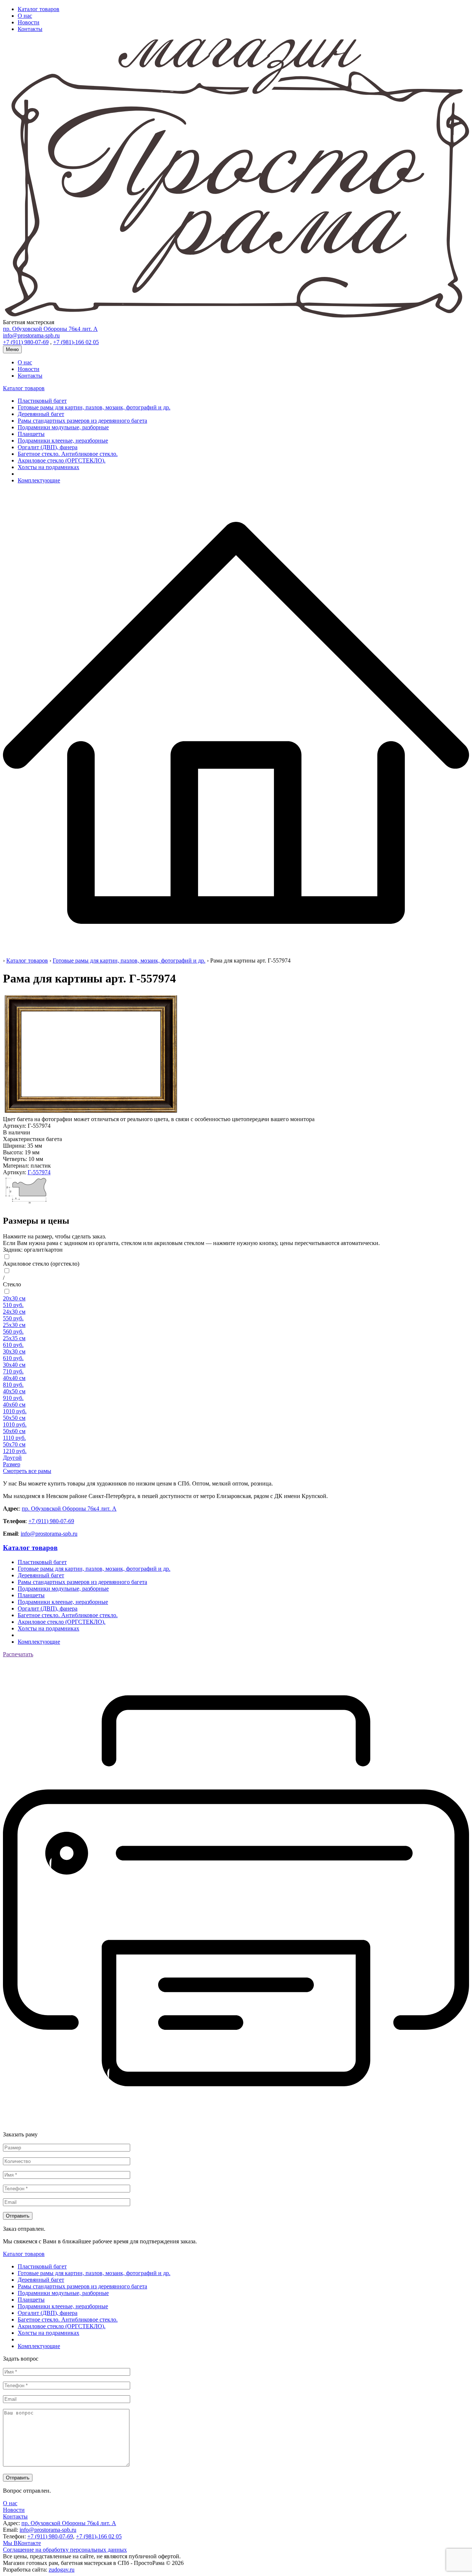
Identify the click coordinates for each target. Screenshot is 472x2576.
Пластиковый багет (42, 401)
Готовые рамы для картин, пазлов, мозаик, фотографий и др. (94, 407)
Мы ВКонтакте (22, 2543)
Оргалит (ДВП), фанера (48, 447)
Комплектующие (39, 480)
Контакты (30, 29)
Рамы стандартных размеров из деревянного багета (82, 421)
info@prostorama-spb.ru (49, 1534)
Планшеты (31, 434)
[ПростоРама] (236, 954)
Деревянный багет (41, 414)
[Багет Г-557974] (28, 1205)
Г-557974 (39, 1172)
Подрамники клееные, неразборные (63, 441)
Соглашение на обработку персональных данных (65, 2550)
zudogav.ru (62, 2570)
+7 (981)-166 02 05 (99, 2536)
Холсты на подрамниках (48, 467)
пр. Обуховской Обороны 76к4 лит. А (69, 1509)
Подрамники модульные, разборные (63, 427)
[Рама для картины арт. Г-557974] (91, 1112)
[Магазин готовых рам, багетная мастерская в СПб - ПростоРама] (236, 316)
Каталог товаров (39, 9)
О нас (25, 16)
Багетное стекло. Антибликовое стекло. (68, 454)
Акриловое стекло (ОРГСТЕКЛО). (62, 460)
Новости (29, 22)
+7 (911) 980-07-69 (51, 1521)
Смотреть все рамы (27, 1471)
